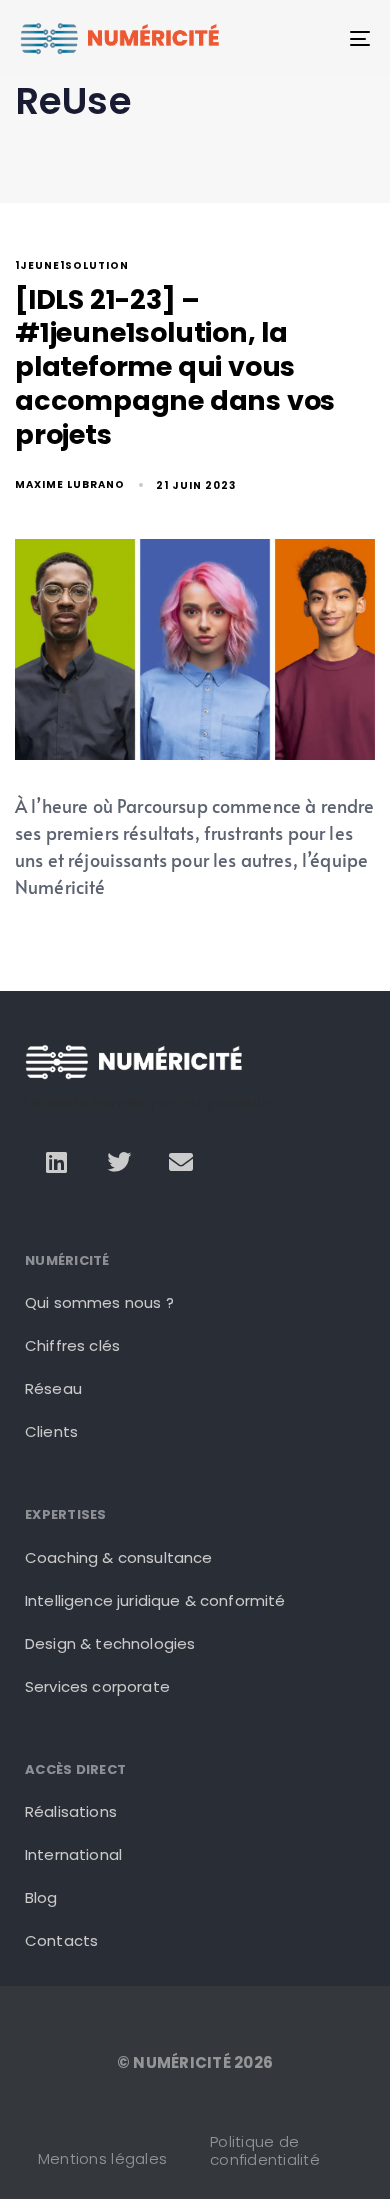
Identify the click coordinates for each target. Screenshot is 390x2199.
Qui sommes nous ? (99, 1302)
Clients (51, 1431)
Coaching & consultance (119, 1557)
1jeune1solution (72, 266)
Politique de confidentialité (265, 2150)
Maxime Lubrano (70, 484)
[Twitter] (119, 1162)
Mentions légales (102, 2158)
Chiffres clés (72, 1345)
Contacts (61, 1940)
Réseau (53, 1388)
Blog (41, 1897)
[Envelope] (181, 1162)
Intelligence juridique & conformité (155, 1600)
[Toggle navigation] (311, 38)
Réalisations (71, 1811)
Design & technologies (110, 1643)
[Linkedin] (56, 1162)
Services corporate (97, 1686)
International (73, 1854)
